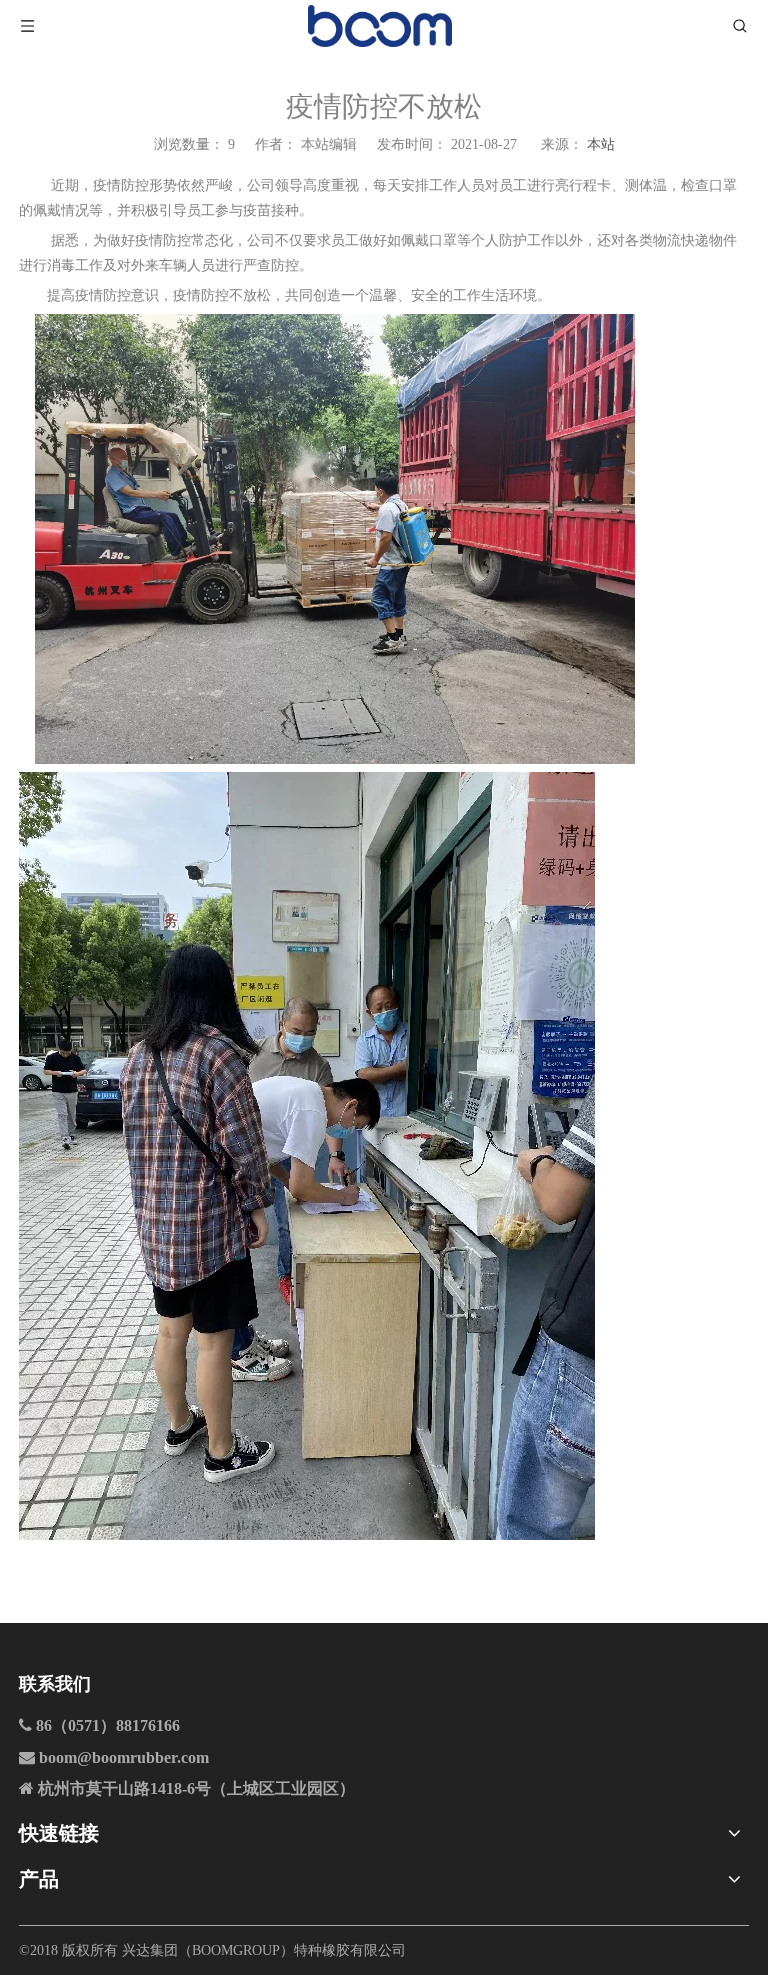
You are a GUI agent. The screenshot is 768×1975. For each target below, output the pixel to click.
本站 (601, 144)
